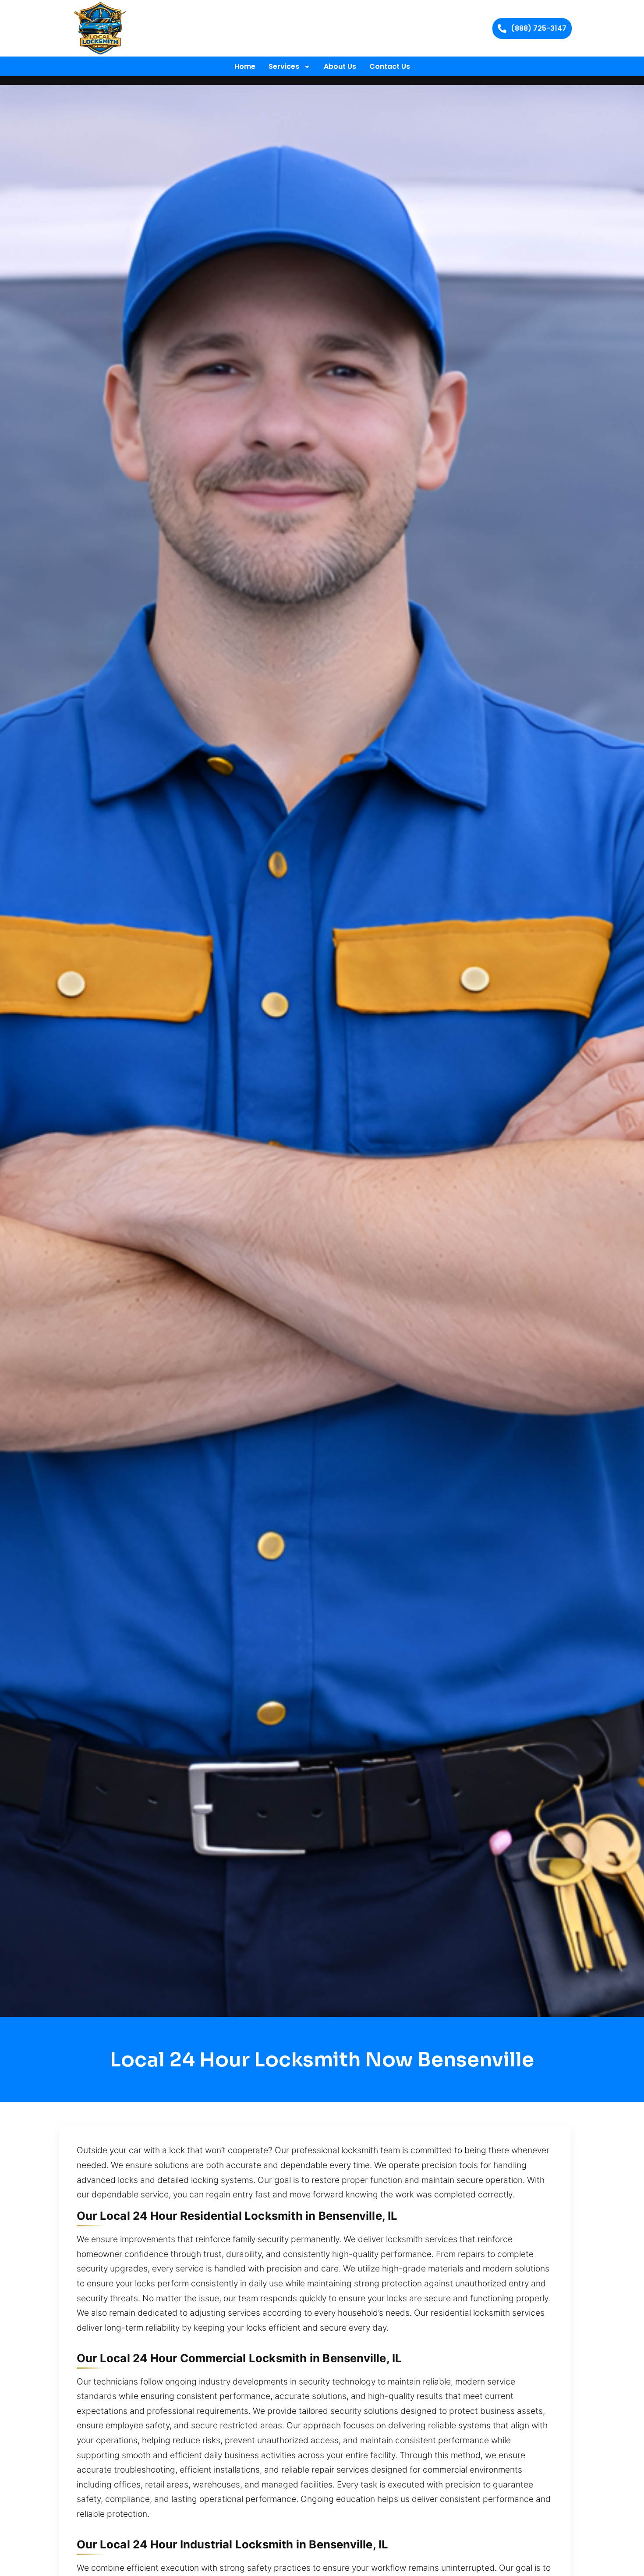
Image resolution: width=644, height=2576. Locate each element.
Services (284, 66)
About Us (340, 66)
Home (245, 66)
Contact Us (390, 66)
